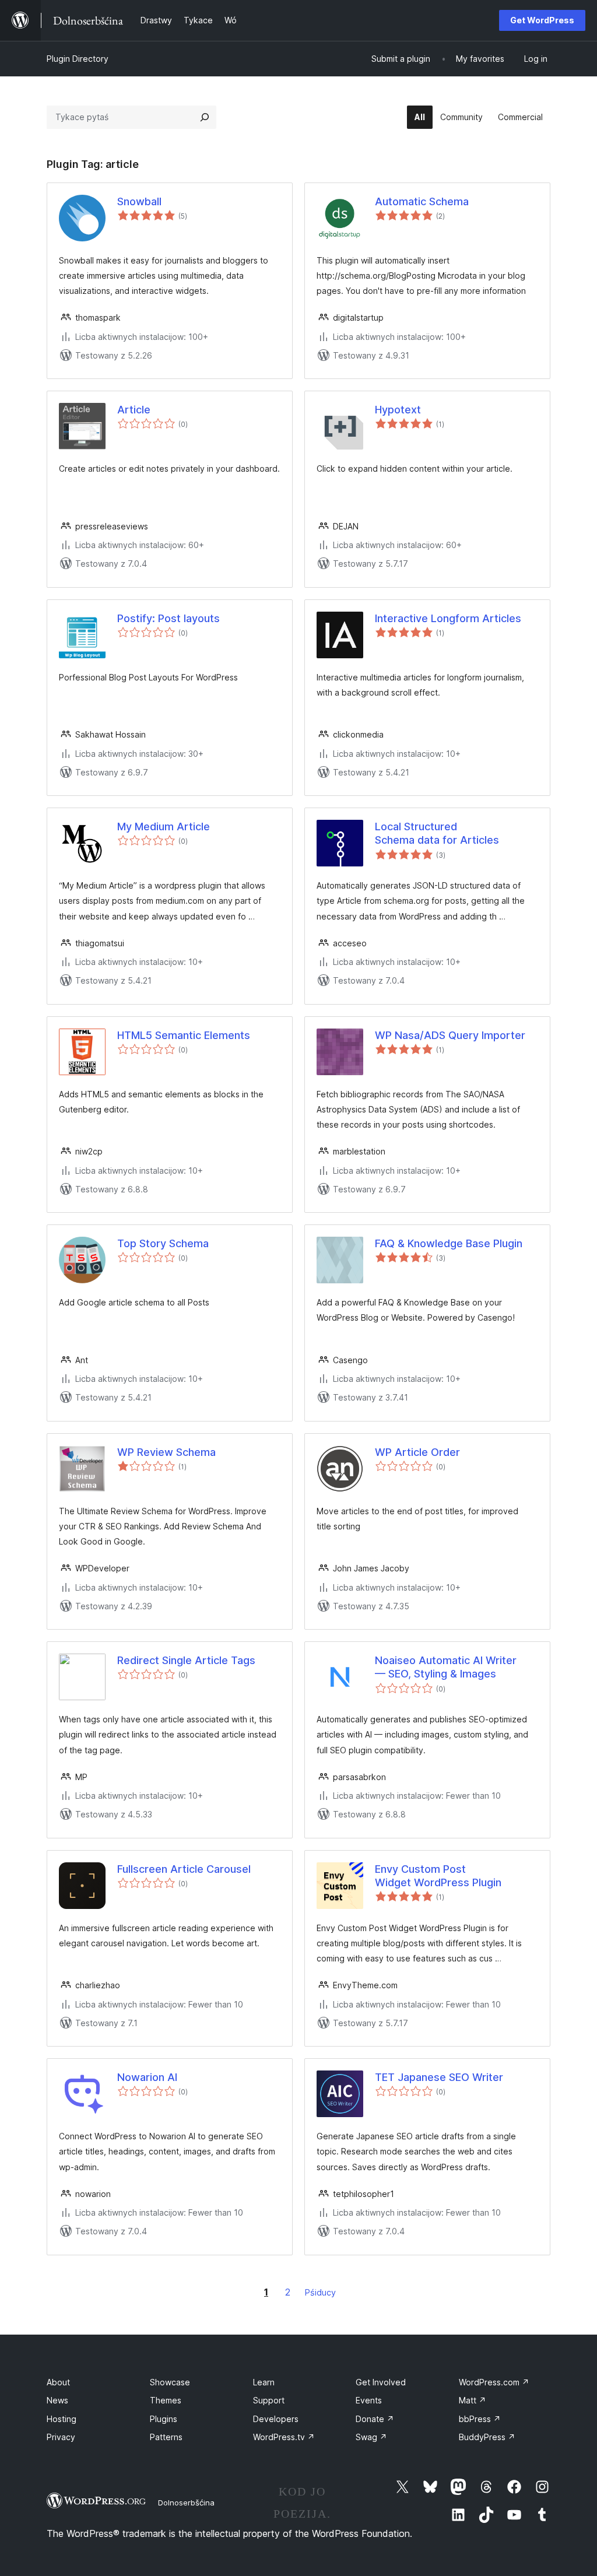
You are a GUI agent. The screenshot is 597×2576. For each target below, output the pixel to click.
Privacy (61, 2437)
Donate (375, 2419)
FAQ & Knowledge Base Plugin (449, 1243)
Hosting (62, 2419)
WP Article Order (417, 1452)
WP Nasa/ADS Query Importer (450, 1035)
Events (369, 2400)
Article (134, 410)
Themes (166, 2400)
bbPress (480, 2419)
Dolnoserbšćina (186, 2503)
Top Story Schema (163, 1243)
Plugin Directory (78, 59)
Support (269, 2400)
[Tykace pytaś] (205, 117)
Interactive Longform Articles (448, 618)
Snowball (139, 201)
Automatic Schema (422, 201)
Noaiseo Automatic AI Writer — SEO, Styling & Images (446, 1667)
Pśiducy (320, 2292)
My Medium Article (164, 827)
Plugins (164, 2419)
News (57, 2400)
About (58, 2382)
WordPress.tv (284, 2437)
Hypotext (398, 410)
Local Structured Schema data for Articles (437, 833)
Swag (371, 2437)
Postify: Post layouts (168, 618)
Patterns (166, 2437)
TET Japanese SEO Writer (439, 2077)
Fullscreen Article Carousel (184, 1869)
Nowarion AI (147, 2077)
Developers (276, 2419)
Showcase (170, 2382)
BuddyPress (487, 2437)
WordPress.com (494, 2382)
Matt (473, 2400)
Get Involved (381, 2382)
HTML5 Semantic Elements (184, 1035)
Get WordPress (542, 20)
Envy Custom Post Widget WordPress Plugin (438, 1876)
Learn (264, 2382)
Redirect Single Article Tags (186, 1660)
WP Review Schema (166, 1452)
